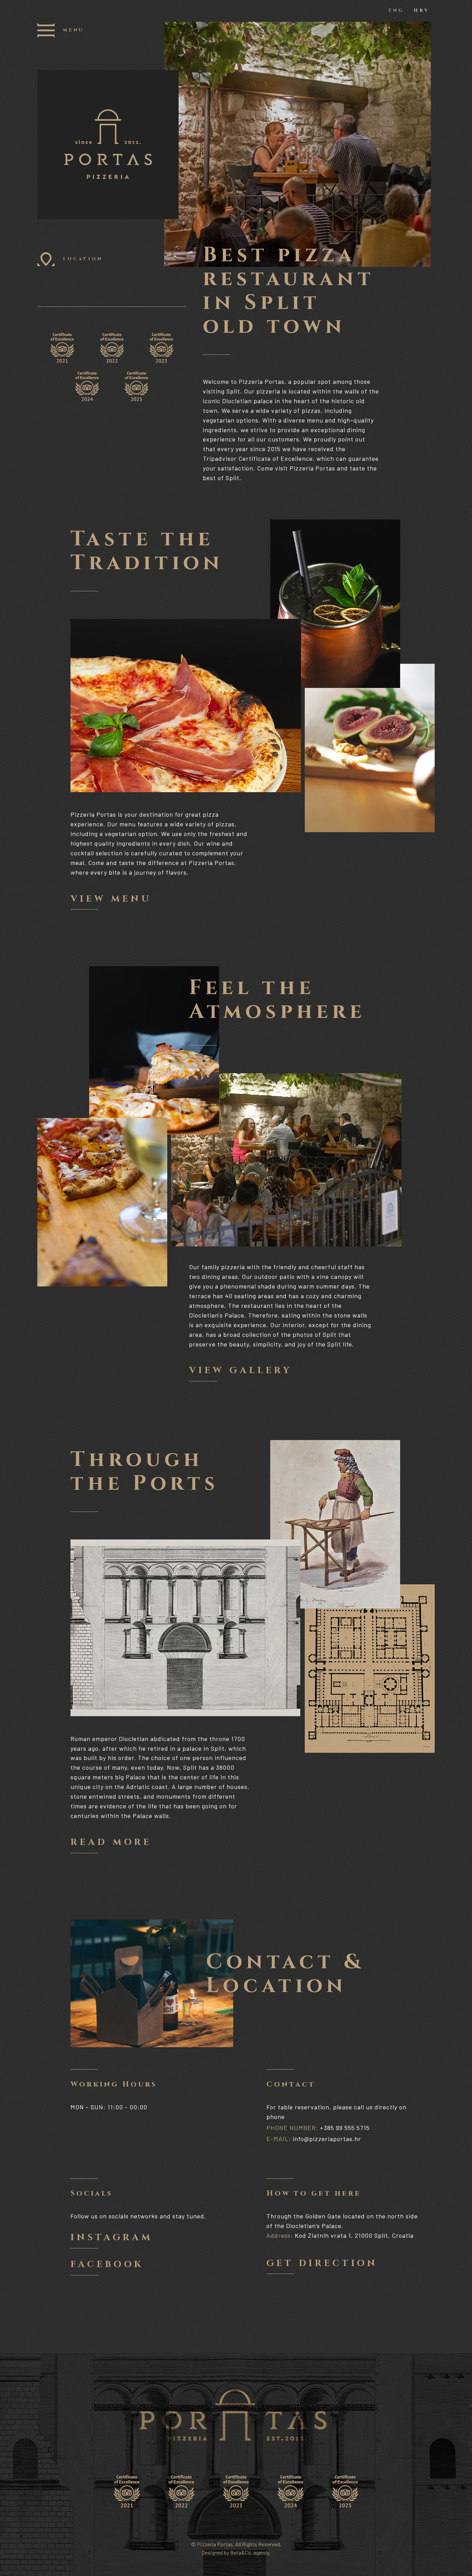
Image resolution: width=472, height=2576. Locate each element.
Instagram (112, 2238)
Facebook (107, 2265)
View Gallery (240, 1371)
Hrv (421, 11)
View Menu (111, 900)
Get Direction (322, 2264)
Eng (396, 11)
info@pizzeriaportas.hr (327, 2139)
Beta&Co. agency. (250, 2552)
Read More (111, 1843)
